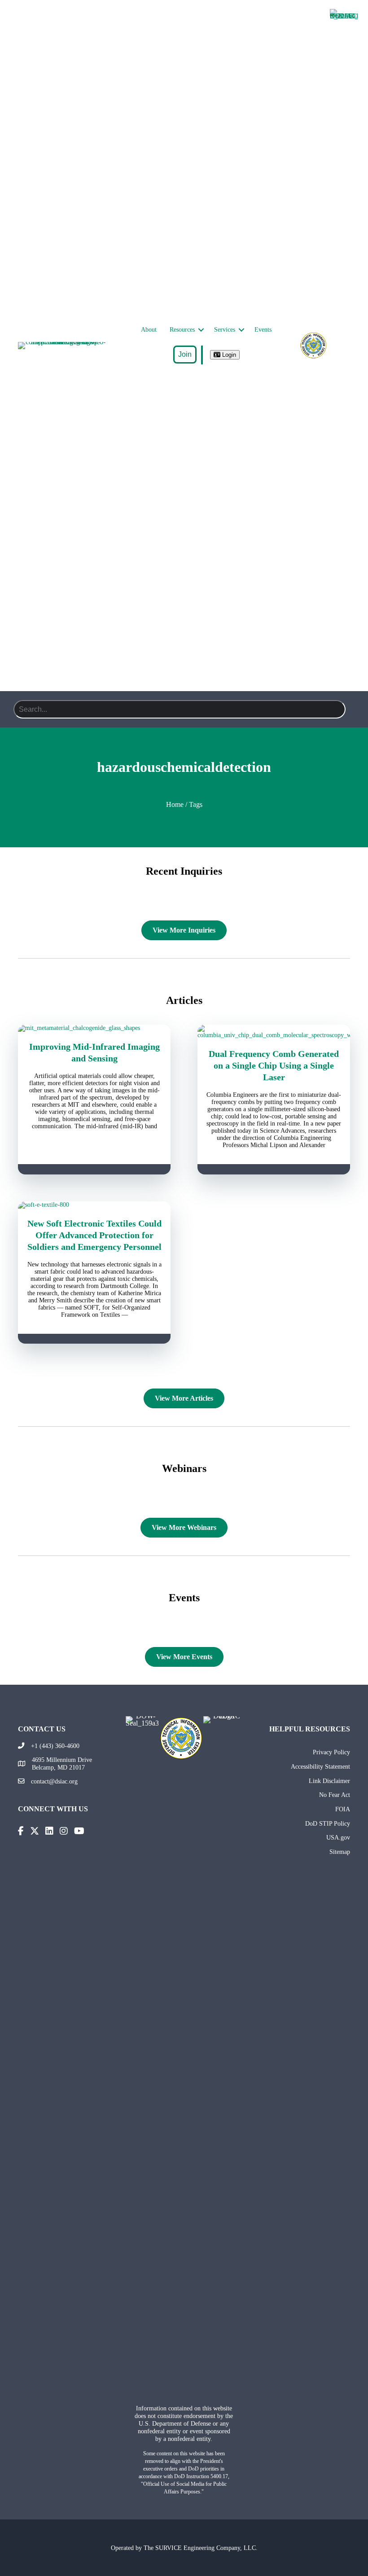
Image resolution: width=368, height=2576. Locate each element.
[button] (201, 330)
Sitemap (340, 1852)
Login (228, 355)
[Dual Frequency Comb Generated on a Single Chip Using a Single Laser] (274, 1035)
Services (225, 330)
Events (263, 330)
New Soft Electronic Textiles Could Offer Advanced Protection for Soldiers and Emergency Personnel (94, 1235)
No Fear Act (335, 1795)
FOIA (343, 1809)
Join (185, 354)
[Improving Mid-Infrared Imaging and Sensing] (94, 1028)
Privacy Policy (331, 1752)
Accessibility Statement (320, 1766)
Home (175, 804)
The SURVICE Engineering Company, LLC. (201, 2548)
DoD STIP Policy (328, 1823)
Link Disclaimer (329, 1781)
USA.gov (338, 1837)
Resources (182, 330)
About (149, 330)
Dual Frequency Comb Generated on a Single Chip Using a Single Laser (274, 1065)
